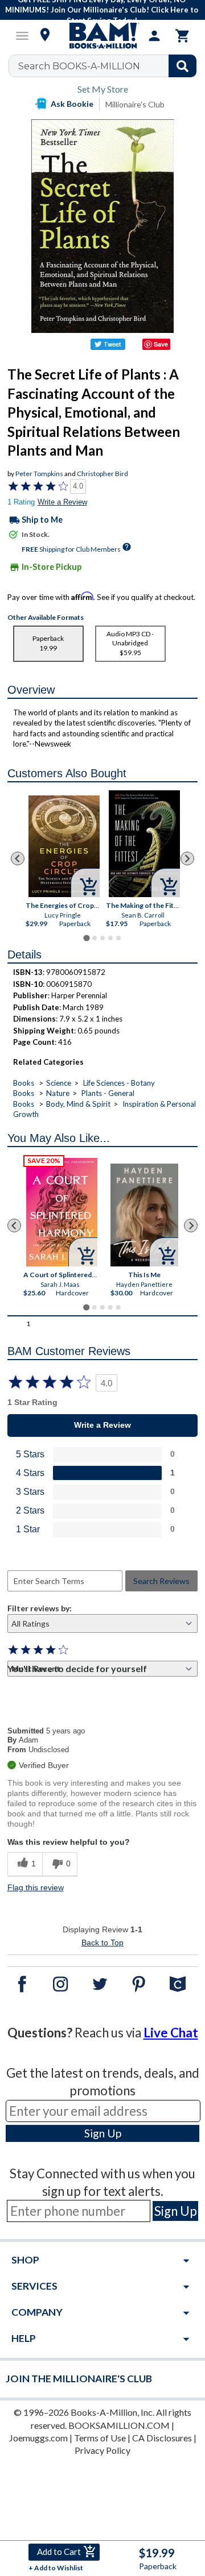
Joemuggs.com (38, 2438)
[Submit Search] (183, 66)
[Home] (102, 36)
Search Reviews (161, 1581)
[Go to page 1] (86, 938)
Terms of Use (100, 2438)
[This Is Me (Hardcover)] (145, 1215)
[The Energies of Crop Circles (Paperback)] (64, 846)
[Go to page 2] (95, 938)
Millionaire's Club (135, 104)
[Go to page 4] (110, 938)
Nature (58, 1093)
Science (59, 1083)
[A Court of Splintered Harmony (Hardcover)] (62, 1212)
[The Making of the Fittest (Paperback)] (144, 844)
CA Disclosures (162, 2438)
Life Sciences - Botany (119, 1083)
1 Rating (21, 502)
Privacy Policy (102, 2450)
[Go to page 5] (118, 938)
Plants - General (108, 1093)
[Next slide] (187, 858)
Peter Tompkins (39, 474)
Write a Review (62, 502)
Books (24, 1083)
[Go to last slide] (18, 858)
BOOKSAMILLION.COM (119, 2425)
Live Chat (171, 2033)
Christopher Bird (102, 474)
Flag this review (36, 1887)
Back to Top (102, 1943)
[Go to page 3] (102, 938)
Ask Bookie (72, 104)
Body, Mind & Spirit (78, 1104)
